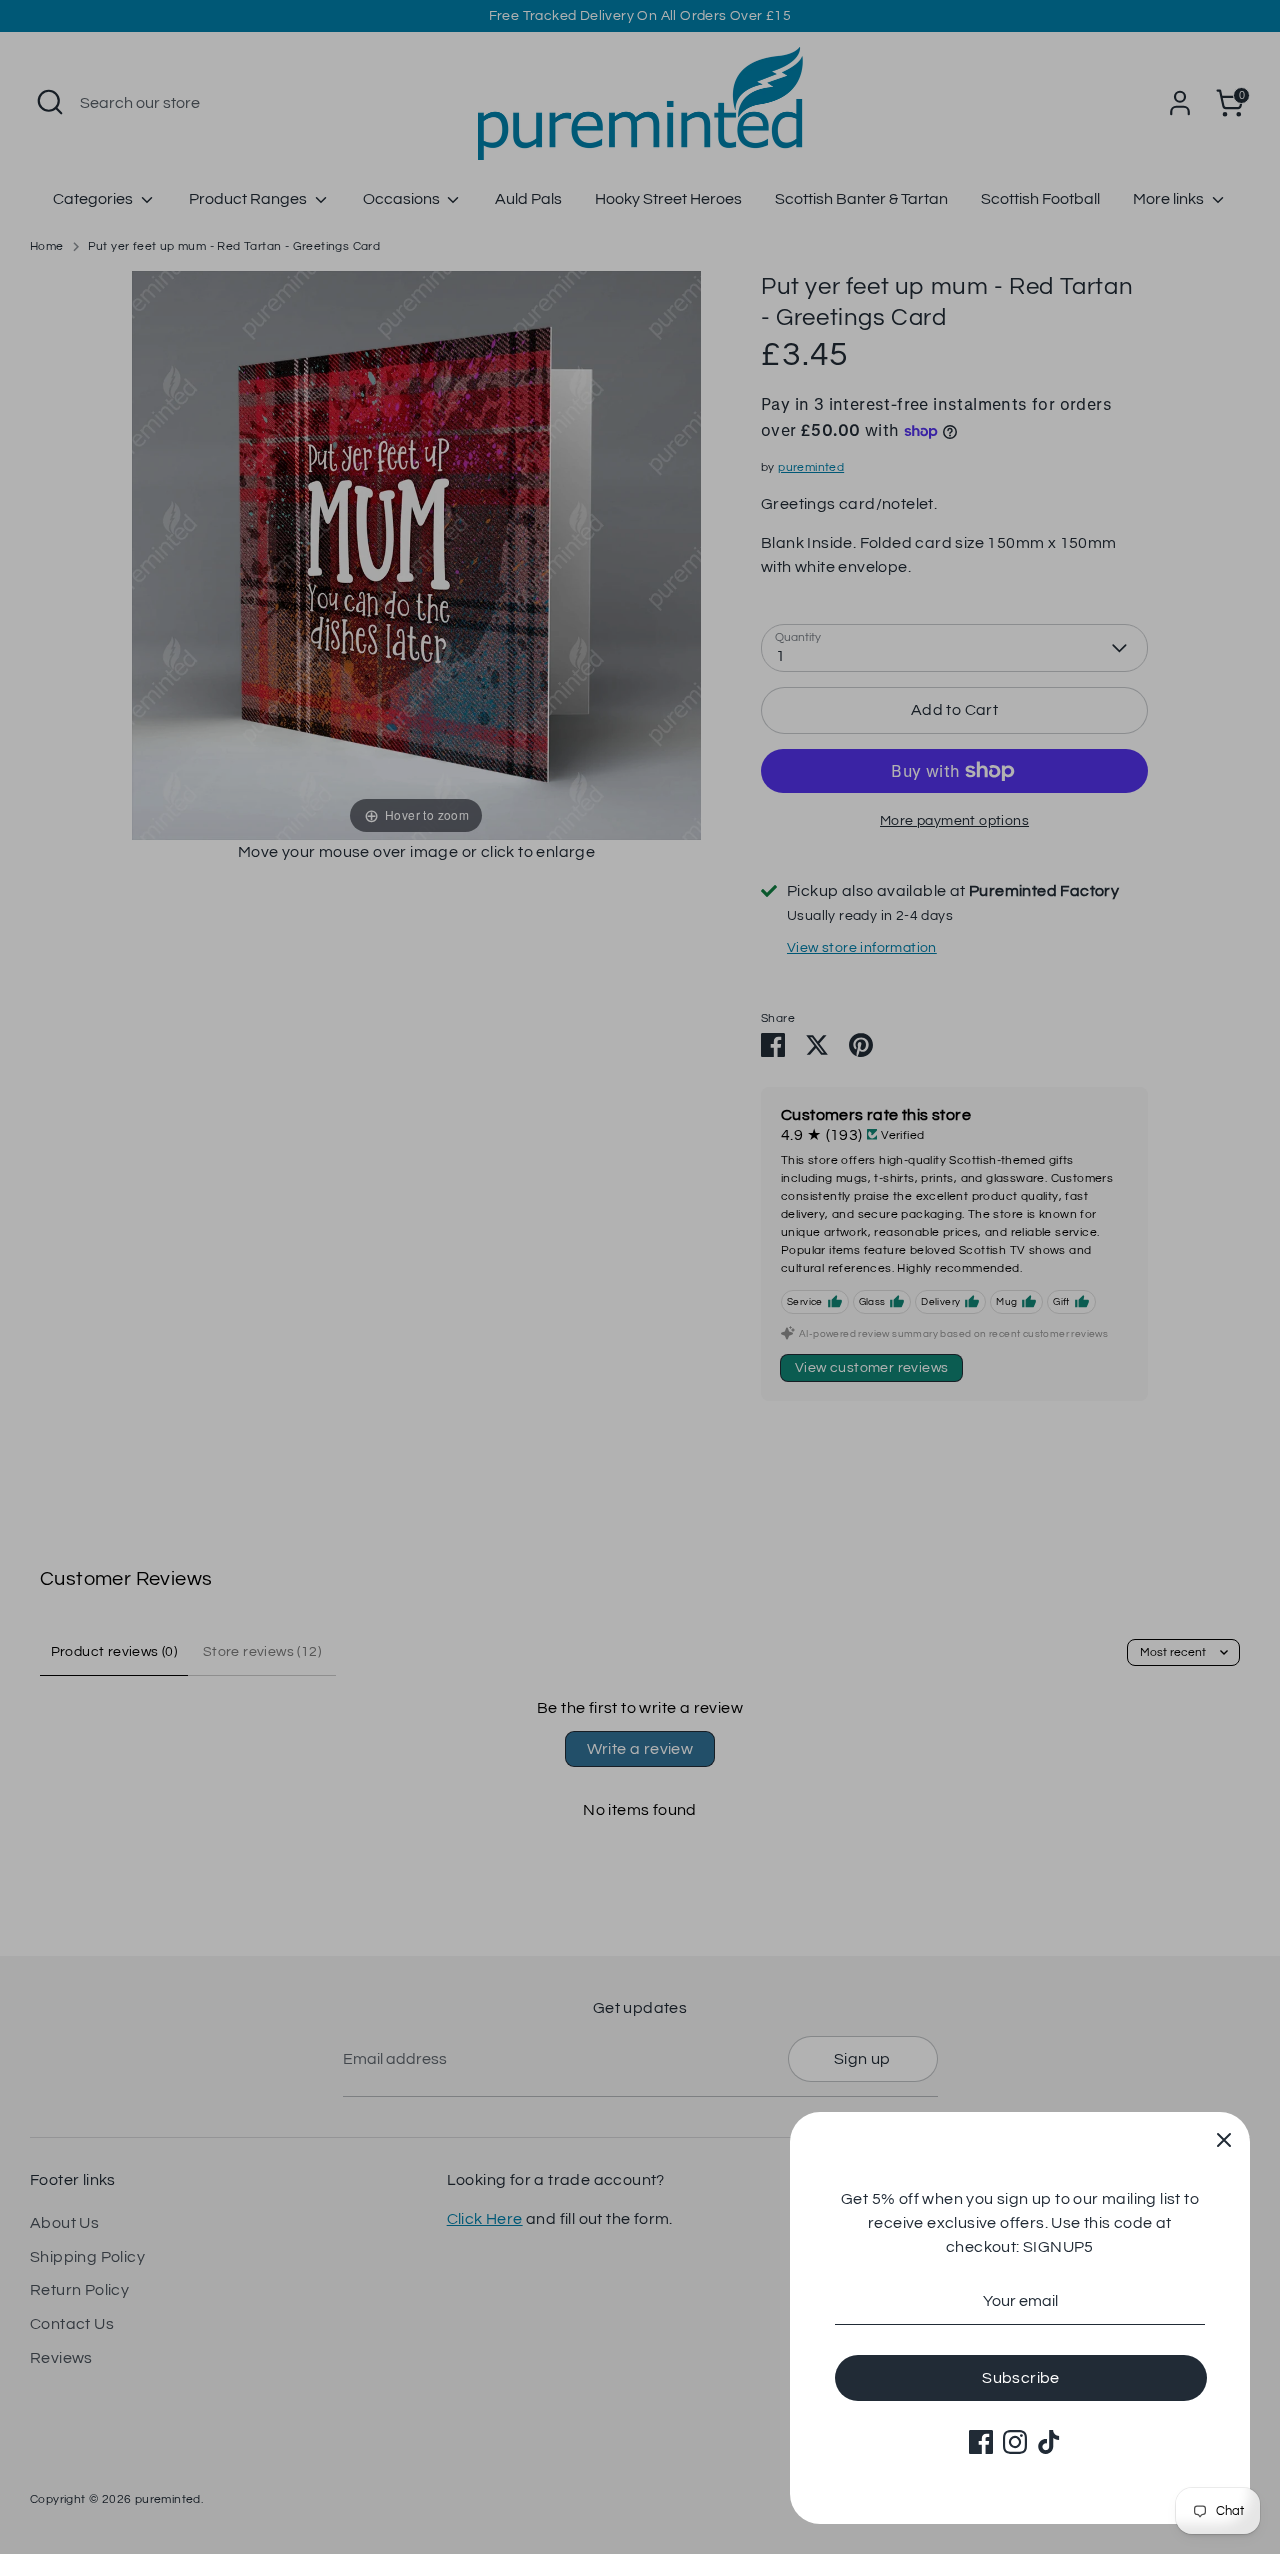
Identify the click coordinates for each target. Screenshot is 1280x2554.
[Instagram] (1015, 2442)
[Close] (1224, 2138)
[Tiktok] (1049, 2442)
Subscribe (1021, 2378)
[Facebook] (981, 2442)
